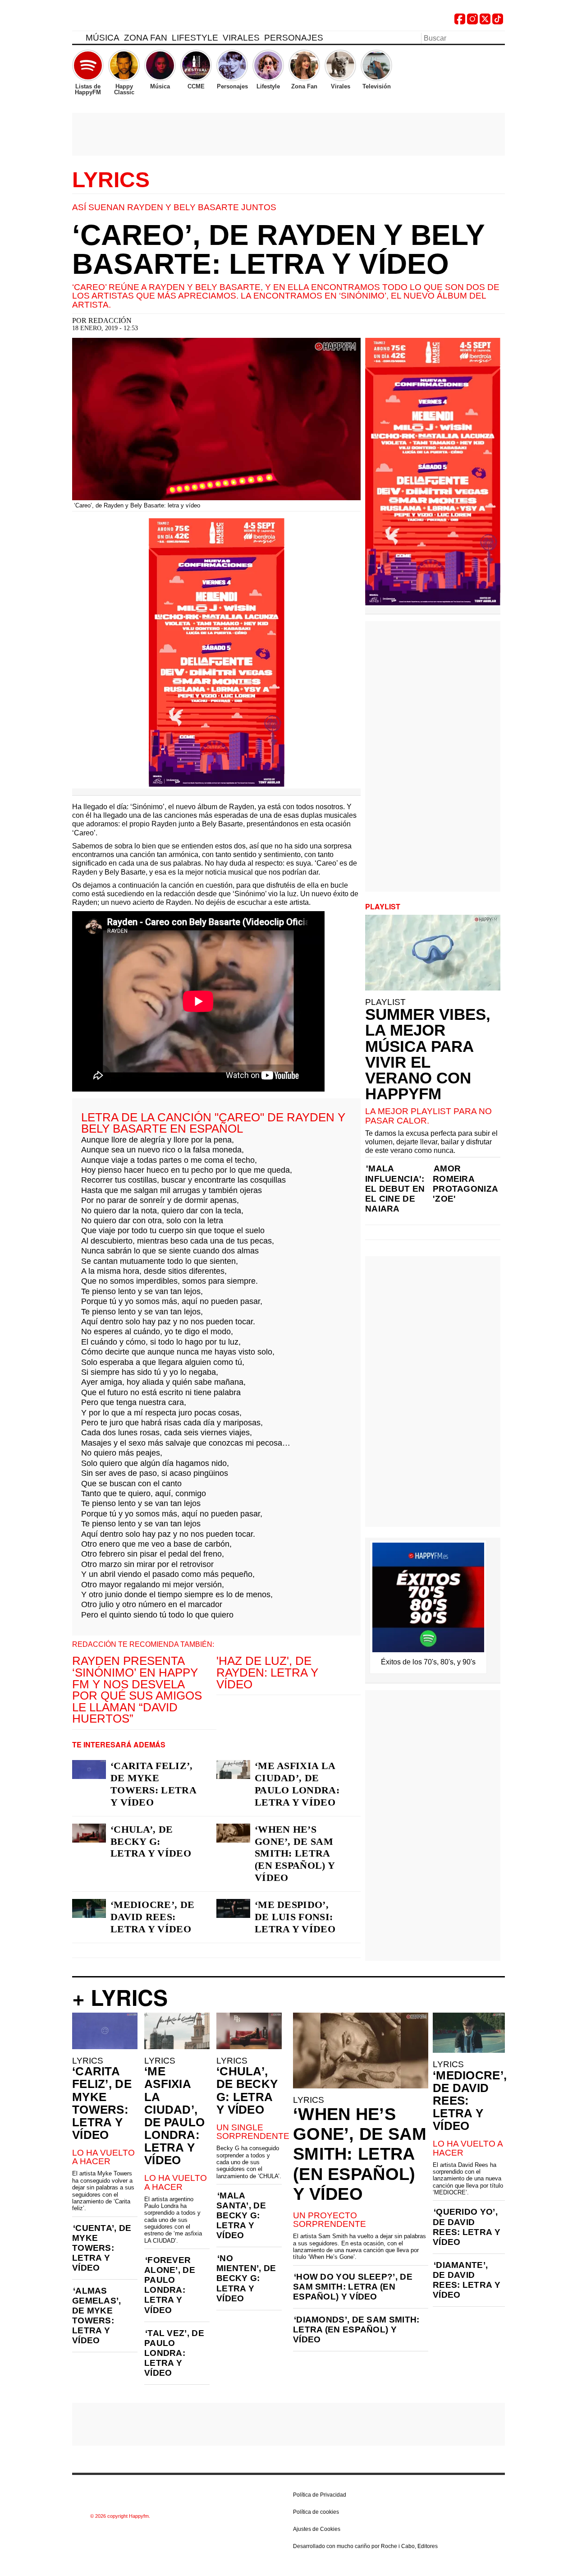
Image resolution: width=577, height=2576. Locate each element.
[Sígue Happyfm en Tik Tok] (498, 22)
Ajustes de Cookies (317, 2529)
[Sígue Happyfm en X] (485, 22)
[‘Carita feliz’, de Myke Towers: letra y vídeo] (89, 1770)
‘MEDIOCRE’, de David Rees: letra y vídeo (152, 1917)
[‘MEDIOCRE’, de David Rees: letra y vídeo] (89, 1908)
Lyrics (111, 180)
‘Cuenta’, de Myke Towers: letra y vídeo (102, 2248)
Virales (241, 38)
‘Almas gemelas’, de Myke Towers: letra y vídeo (97, 2316)
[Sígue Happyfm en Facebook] (460, 22)
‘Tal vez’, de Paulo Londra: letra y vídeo (174, 2353)
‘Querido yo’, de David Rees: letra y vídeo (467, 2227)
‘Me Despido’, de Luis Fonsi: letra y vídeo (295, 1917)
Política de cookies (316, 2512)
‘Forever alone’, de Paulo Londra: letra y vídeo (170, 2285)
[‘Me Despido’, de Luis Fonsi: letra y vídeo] (233, 1908)
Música (103, 38)
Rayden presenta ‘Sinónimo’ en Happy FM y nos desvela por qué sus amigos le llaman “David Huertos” (137, 1690)
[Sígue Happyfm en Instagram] (472, 22)
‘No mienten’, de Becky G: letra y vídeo (246, 2278)
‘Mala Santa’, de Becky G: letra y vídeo (241, 2215)
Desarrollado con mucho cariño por (365, 2546)
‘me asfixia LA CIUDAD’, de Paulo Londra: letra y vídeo (297, 1784)
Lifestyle (195, 38)
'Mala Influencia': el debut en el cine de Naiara (395, 1188)
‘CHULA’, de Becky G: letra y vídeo (151, 1841)
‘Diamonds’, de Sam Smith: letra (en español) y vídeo (356, 2329)
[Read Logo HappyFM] (122, 21)
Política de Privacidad (320, 2495)
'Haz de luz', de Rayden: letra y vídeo (267, 1672)
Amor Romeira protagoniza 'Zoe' (465, 1183)
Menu (77, 39)
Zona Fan (146, 38)
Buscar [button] (499, 37)
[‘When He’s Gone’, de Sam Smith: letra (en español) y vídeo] (233, 1833)
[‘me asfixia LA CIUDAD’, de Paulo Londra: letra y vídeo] (233, 1770)
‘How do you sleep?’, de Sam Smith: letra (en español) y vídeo (353, 2287)
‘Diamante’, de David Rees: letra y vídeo (467, 2280)
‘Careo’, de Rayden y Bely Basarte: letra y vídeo (278, 249)
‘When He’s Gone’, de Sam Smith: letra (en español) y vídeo (295, 1854)
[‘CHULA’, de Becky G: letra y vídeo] (89, 1833)
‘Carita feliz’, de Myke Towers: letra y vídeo (153, 1784)
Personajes (294, 38)
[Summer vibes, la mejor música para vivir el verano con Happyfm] (433, 953)
